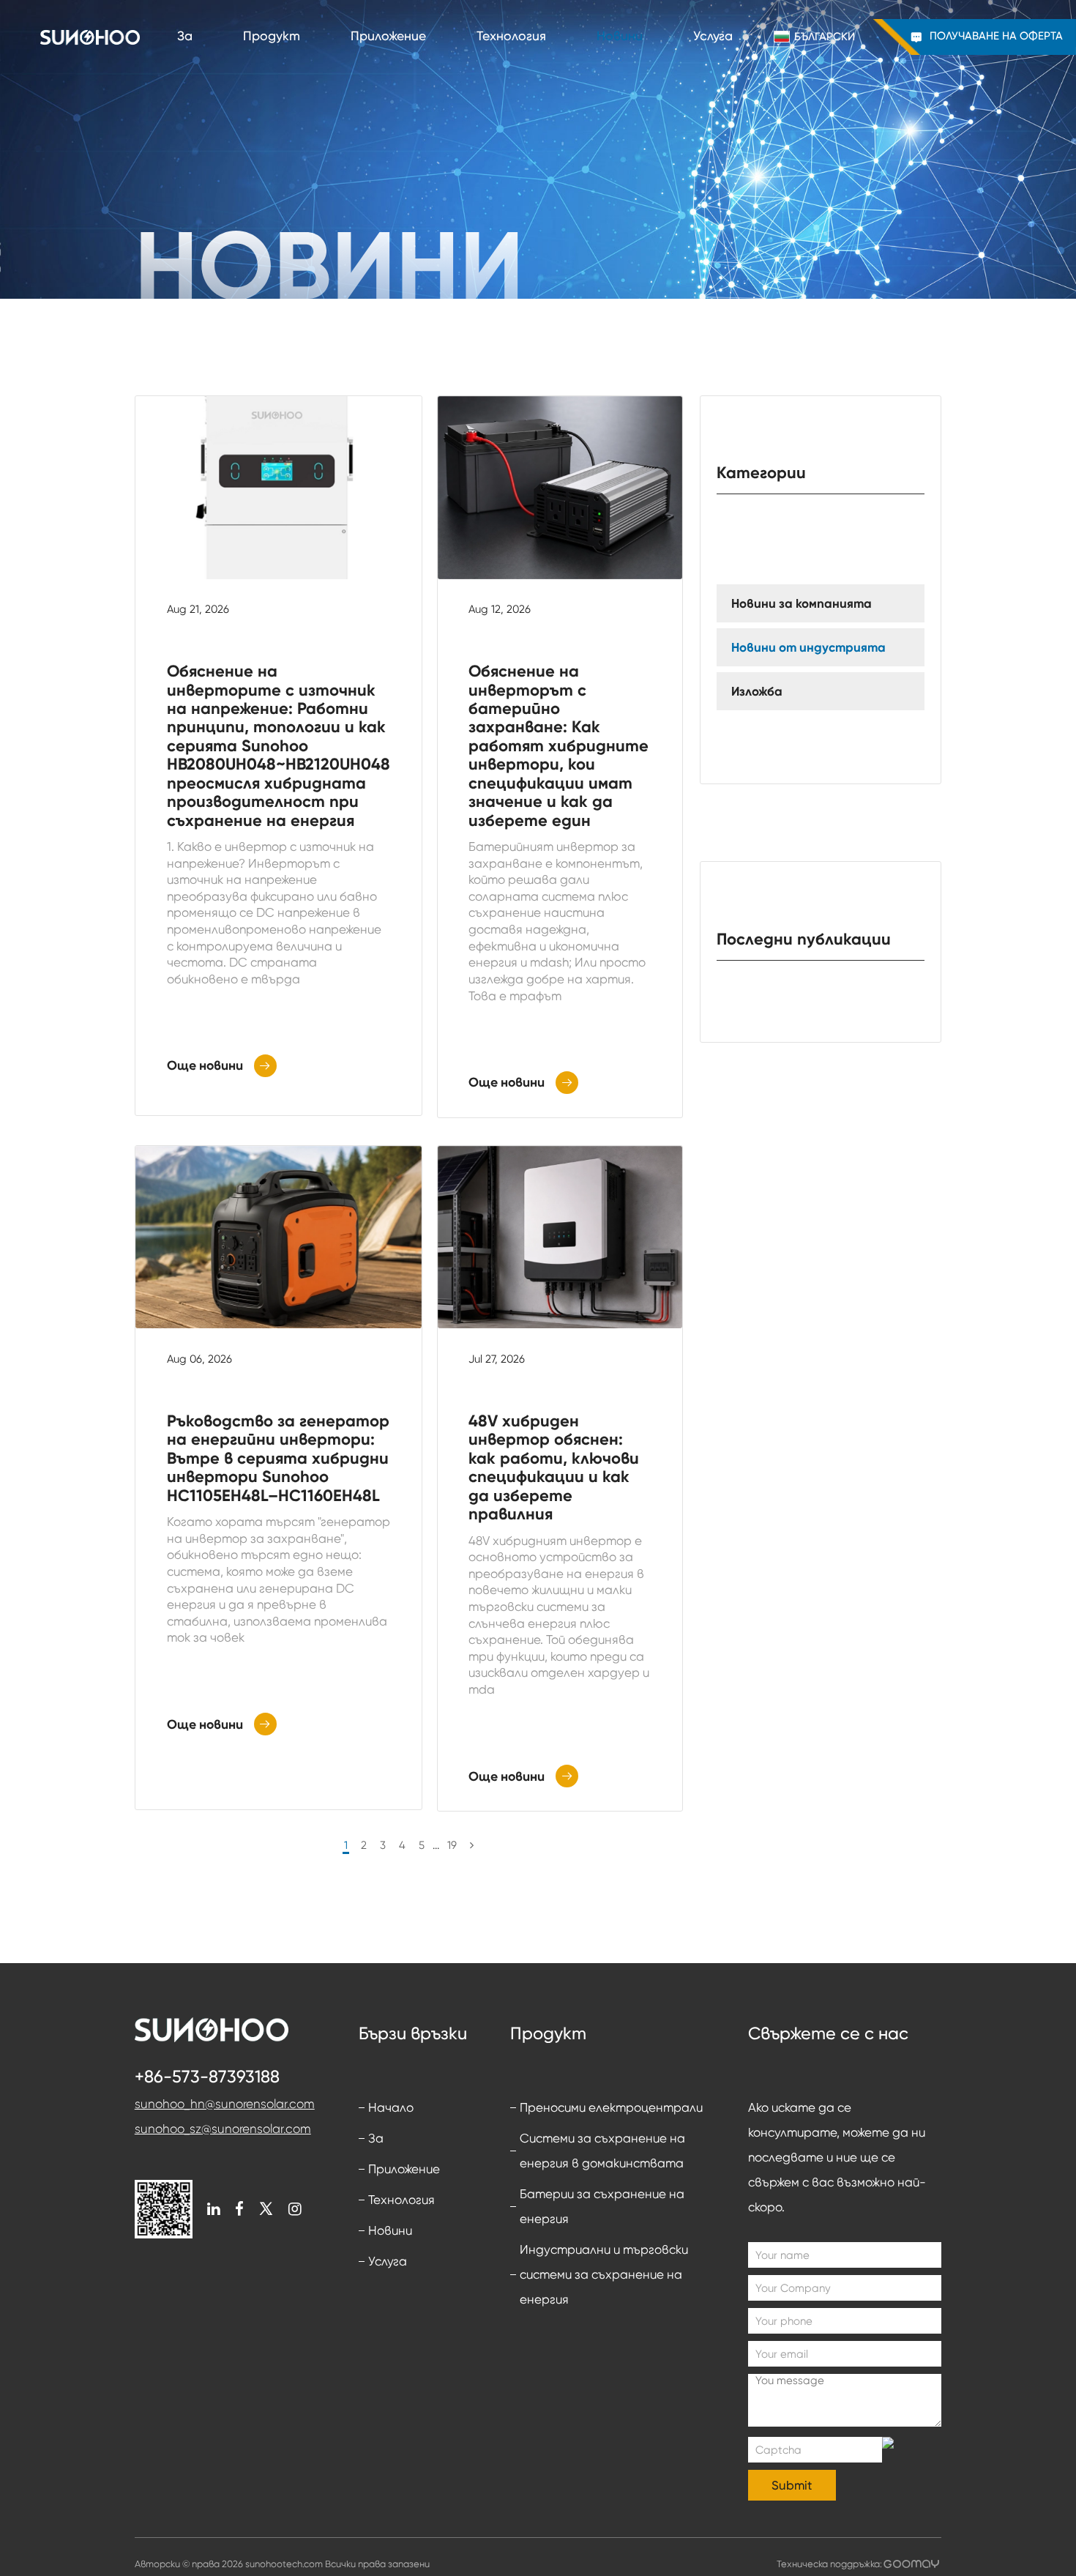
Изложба (757, 691)
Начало (391, 2107)
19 (452, 1845)
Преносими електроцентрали (611, 2107)
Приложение (388, 37)
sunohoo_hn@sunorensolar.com (225, 2104)
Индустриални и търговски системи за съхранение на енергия (604, 2274)
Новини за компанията (802, 603)
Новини (620, 37)
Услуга (713, 37)
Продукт (272, 37)
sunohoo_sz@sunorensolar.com (223, 2129)
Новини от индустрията (808, 647)
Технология (511, 37)
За (185, 37)
